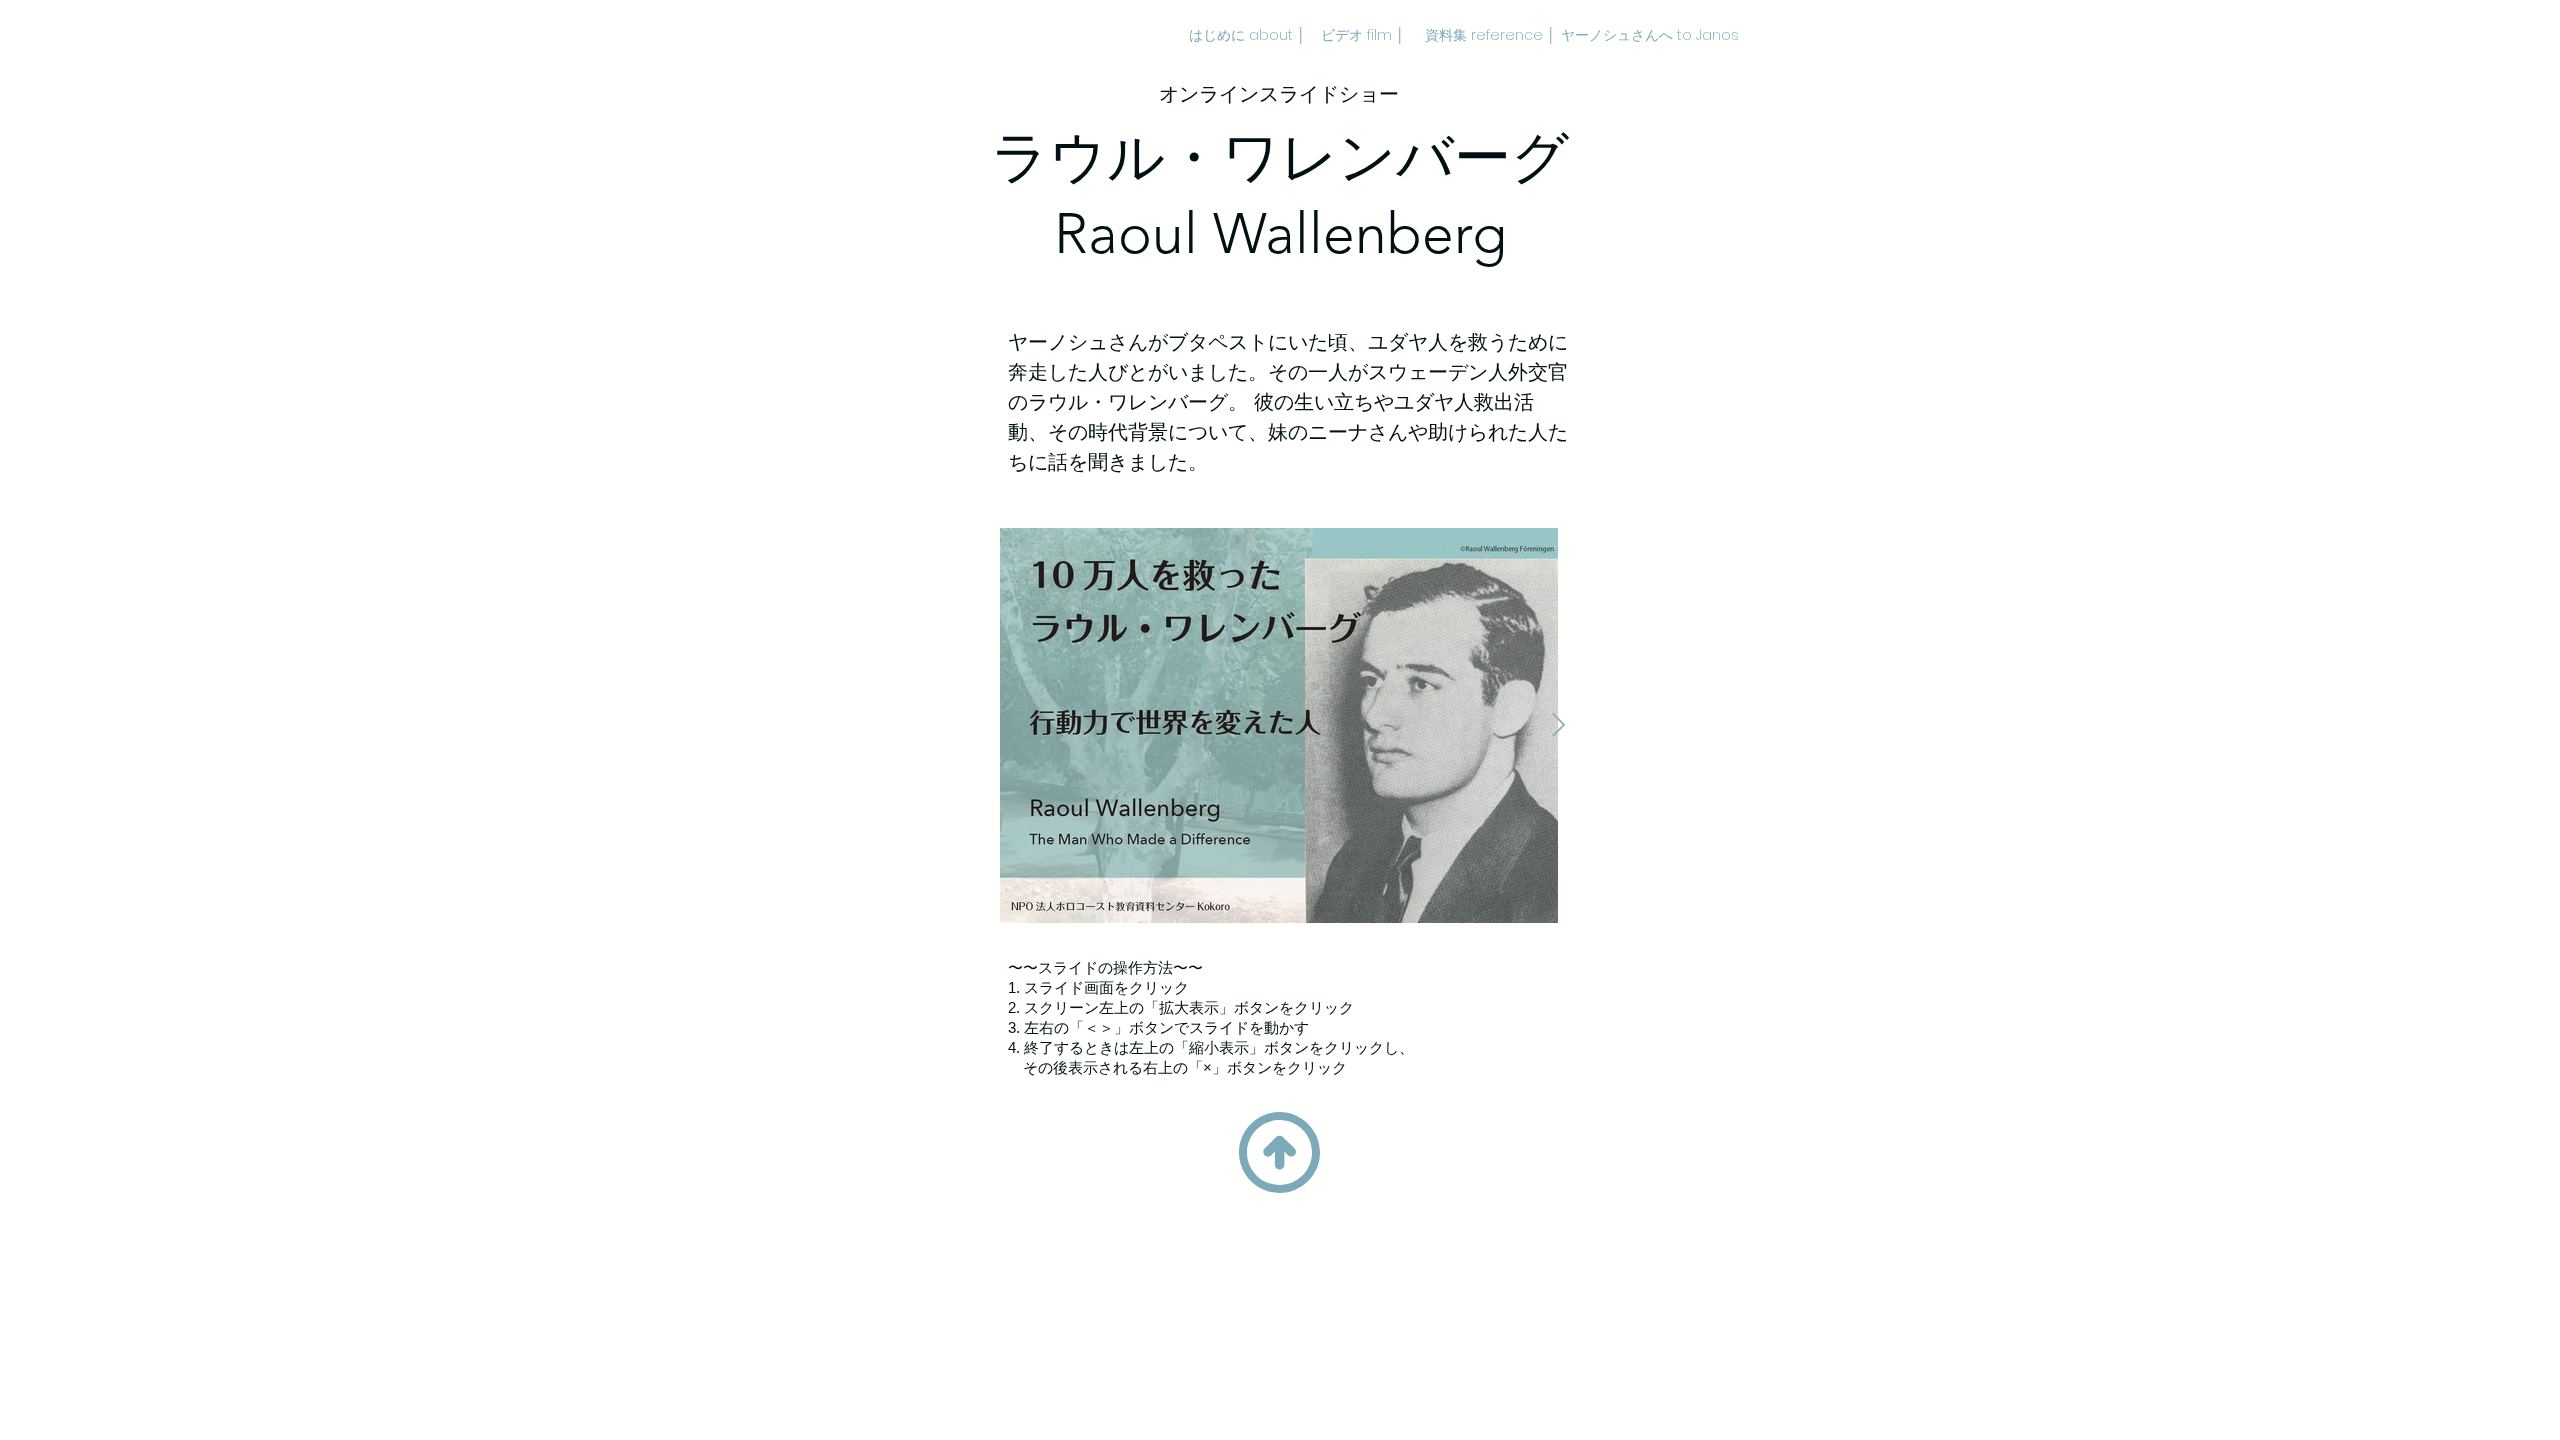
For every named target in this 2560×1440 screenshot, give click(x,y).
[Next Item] (1558, 725)
